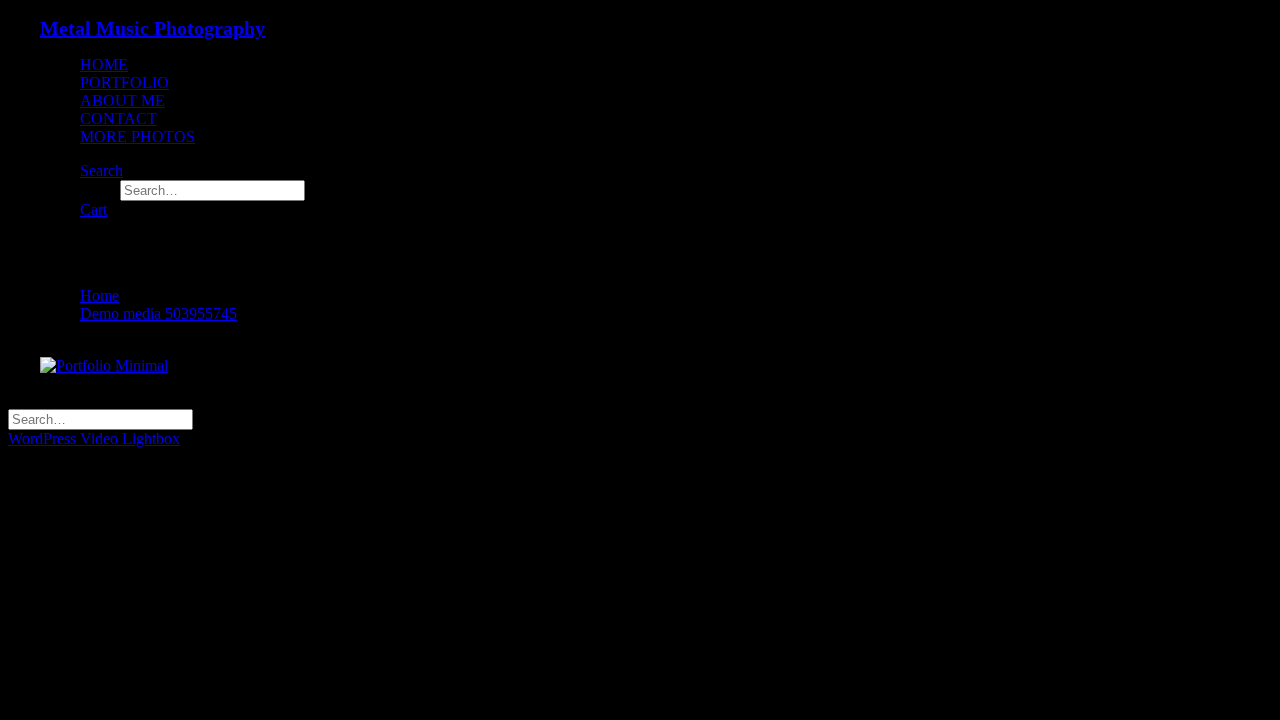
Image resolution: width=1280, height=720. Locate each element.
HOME (104, 64)
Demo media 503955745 (158, 313)
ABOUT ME (122, 100)
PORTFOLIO (124, 82)
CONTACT (118, 118)
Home (99, 295)
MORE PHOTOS (137, 136)
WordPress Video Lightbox (94, 438)
